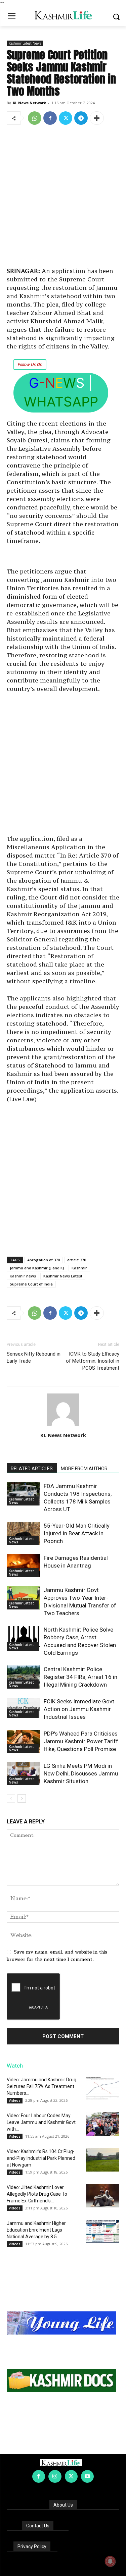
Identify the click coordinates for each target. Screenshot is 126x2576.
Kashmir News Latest (63, 1276)
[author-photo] (63, 1426)
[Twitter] (66, 118)
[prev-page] (11, 1798)
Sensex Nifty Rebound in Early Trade (34, 1357)
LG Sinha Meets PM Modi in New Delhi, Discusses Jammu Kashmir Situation (81, 1773)
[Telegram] (81, 118)
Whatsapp (61, 402)
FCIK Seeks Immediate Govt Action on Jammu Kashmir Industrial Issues (79, 1709)
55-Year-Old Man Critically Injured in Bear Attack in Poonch (77, 1533)
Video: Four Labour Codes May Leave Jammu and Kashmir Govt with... (41, 2122)
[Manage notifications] (110, 2561)
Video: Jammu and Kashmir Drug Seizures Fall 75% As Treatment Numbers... (41, 2086)
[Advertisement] (63, 197)
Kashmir (79, 1268)
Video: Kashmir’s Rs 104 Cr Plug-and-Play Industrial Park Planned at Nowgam (41, 2158)
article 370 (77, 1260)
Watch (15, 2066)
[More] (97, 118)
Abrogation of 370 (44, 1260)
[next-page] (22, 1798)
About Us (63, 2505)
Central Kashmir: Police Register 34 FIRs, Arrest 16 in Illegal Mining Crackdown (80, 1677)
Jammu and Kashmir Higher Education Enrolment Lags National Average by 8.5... (36, 2230)
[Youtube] (87, 2476)
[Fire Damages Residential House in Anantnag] (24, 1566)
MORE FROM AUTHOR (84, 1469)
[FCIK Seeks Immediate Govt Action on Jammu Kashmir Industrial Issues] (24, 1708)
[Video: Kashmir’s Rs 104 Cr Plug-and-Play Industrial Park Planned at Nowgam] (102, 2160)
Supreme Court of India (31, 1284)
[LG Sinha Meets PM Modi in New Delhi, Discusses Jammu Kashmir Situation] (24, 1774)
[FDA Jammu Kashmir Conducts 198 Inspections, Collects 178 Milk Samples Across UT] (24, 1494)
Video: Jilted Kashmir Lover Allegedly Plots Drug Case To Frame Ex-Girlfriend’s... (37, 2194)
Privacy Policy (32, 2546)
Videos (15, 2100)
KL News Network (29, 103)
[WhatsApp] (35, 118)
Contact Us (38, 2526)
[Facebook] (50, 118)
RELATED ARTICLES (32, 1469)
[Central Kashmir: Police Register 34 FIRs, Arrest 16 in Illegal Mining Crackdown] (24, 1677)
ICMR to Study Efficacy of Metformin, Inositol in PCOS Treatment (93, 1361)
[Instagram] (55, 2476)
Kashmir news (23, 1276)
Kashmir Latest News (25, 43)
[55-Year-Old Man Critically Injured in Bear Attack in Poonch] (24, 1533)
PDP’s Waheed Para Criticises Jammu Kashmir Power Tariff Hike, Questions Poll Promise (81, 1741)
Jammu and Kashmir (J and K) (37, 1268)
